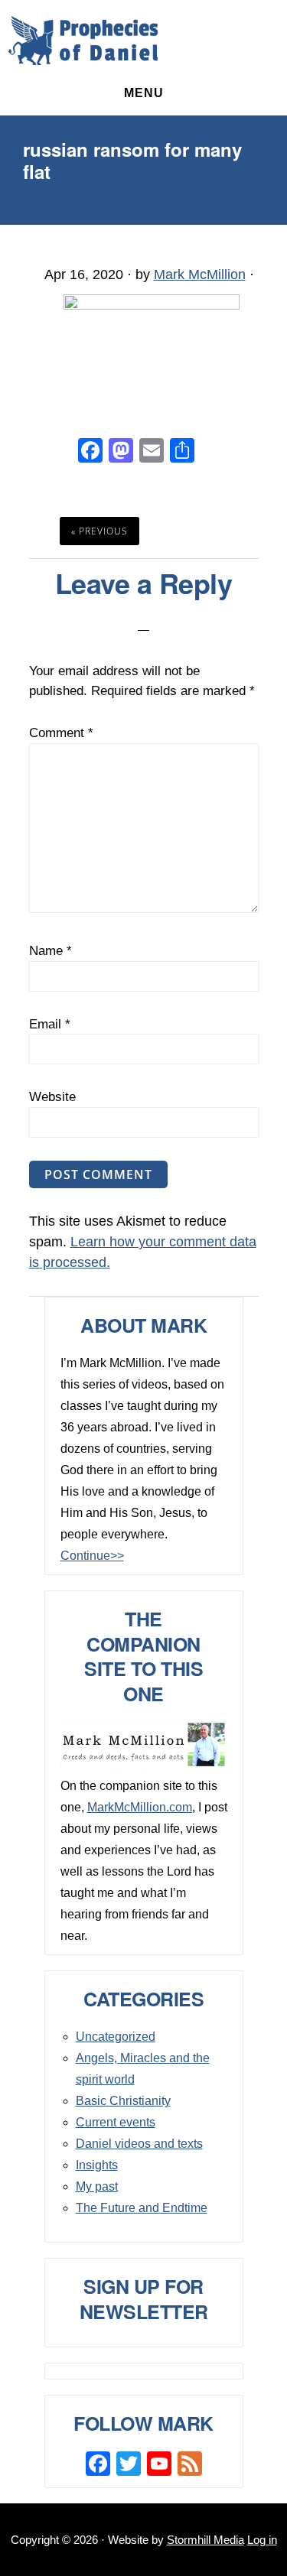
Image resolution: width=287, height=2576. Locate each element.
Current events (116, 2122)
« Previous (99, 531)
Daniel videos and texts (139, 2144)
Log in (262, 2540)
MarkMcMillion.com (140, 1807)
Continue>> (92, 1556)
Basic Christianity (123, 2101)
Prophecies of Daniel (83, 41)
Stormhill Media (205, 2540)
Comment (61, 733)
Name (51, 951)
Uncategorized (116, 2037)
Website (52, 1097)
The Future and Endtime (142, 2208)
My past (97, 2186)
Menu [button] (144, 93)
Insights (97, 2165)
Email (50, 1024)
